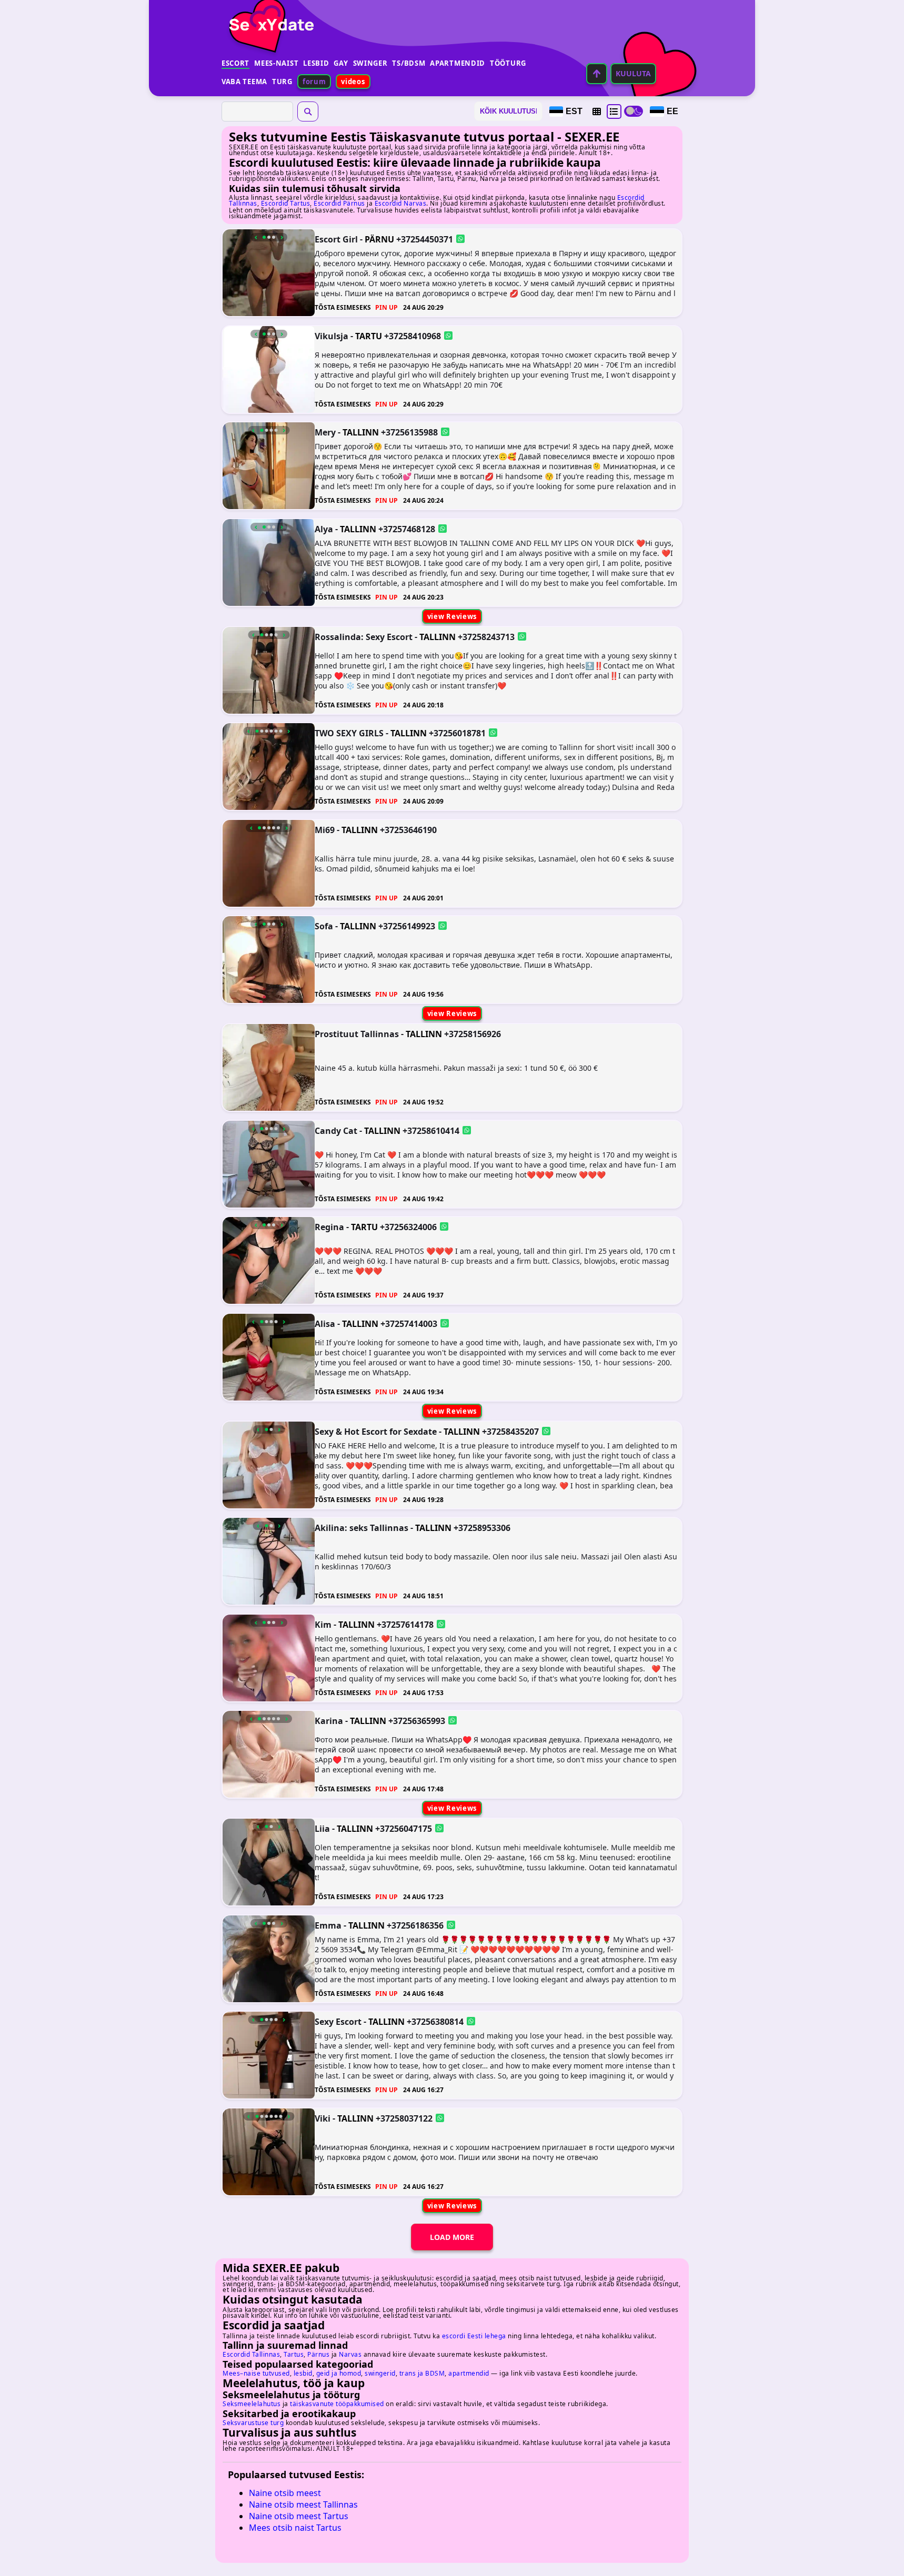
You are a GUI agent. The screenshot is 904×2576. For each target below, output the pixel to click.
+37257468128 (407, 529)
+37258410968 (413, 336)
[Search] (308, 111)
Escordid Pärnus (339, 203)
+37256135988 (409, 432)
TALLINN (361, 432)
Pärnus (318, 2354)
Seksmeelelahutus (252, 2404)
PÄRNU (379, 239)
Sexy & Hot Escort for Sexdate (376, 1431)
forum (314, 82)
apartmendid (469, 2373)
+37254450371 (425, 239)
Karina (329, 1721)
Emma (328, 1925)
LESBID (316, 63)
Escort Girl (336, 239)
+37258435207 (510, 1431)
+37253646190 (408, 829)
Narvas (350, 2354)
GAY (341, 63)
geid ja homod (339, 2373)
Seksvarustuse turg (253, 2423)
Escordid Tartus (286, 203)
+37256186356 (415, 1925)
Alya (324, 529)
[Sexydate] (268, 18)
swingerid (380, 2373)
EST (574, 111)
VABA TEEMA (244, 82)
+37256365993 (417, 1721)
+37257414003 (409, 1323)
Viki (323, 2118)
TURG (282, 82)
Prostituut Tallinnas (357, 1034)
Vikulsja (332, 336)
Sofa (324, 926)
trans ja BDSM (422, 2373)
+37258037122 (404, 2118)
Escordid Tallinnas (251, 2354)
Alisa (325, 1323)
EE (672, 111)
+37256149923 (407, 926)
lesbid (303, 2373)
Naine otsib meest (285, 2493)
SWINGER (370, 63)
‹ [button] (256, 237)
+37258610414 (431, 1130)
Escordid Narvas (401, 203)
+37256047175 (404, 1829)
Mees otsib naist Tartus (295, 2528)
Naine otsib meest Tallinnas (303, 2504)
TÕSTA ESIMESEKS (343, 307)
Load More (452, 2237)
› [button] (282, 237)
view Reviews (452, 616)
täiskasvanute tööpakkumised (337, 2404)
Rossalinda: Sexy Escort (364, 636)
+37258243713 (486, 636)
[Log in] (597, 74)
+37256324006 (408, 1227)
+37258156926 (473, 1034)
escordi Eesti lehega (474, 2336)
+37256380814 (435, 2022)
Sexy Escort (338, 2022)
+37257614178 (405, 1624)
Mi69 (325, 829)
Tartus (294, 2354)
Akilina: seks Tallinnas (361, 1528)
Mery (325, 432)
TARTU (369, 336)
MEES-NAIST (276, 63)
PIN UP (386, 307)
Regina (329, 1227)
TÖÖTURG (508, 63)
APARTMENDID (458, 63)
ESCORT (235, 63)
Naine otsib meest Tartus (299, 2516)
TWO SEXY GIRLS (349, 733)
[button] (597, 111)
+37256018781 (457, 733)
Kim (323, 1624)
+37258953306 (482, 1528)
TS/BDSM (409, 63)
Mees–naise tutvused (256, 2373)
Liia (322, 1829)
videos (353, 82)
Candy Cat (336, 1130)
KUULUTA (633, 73)
